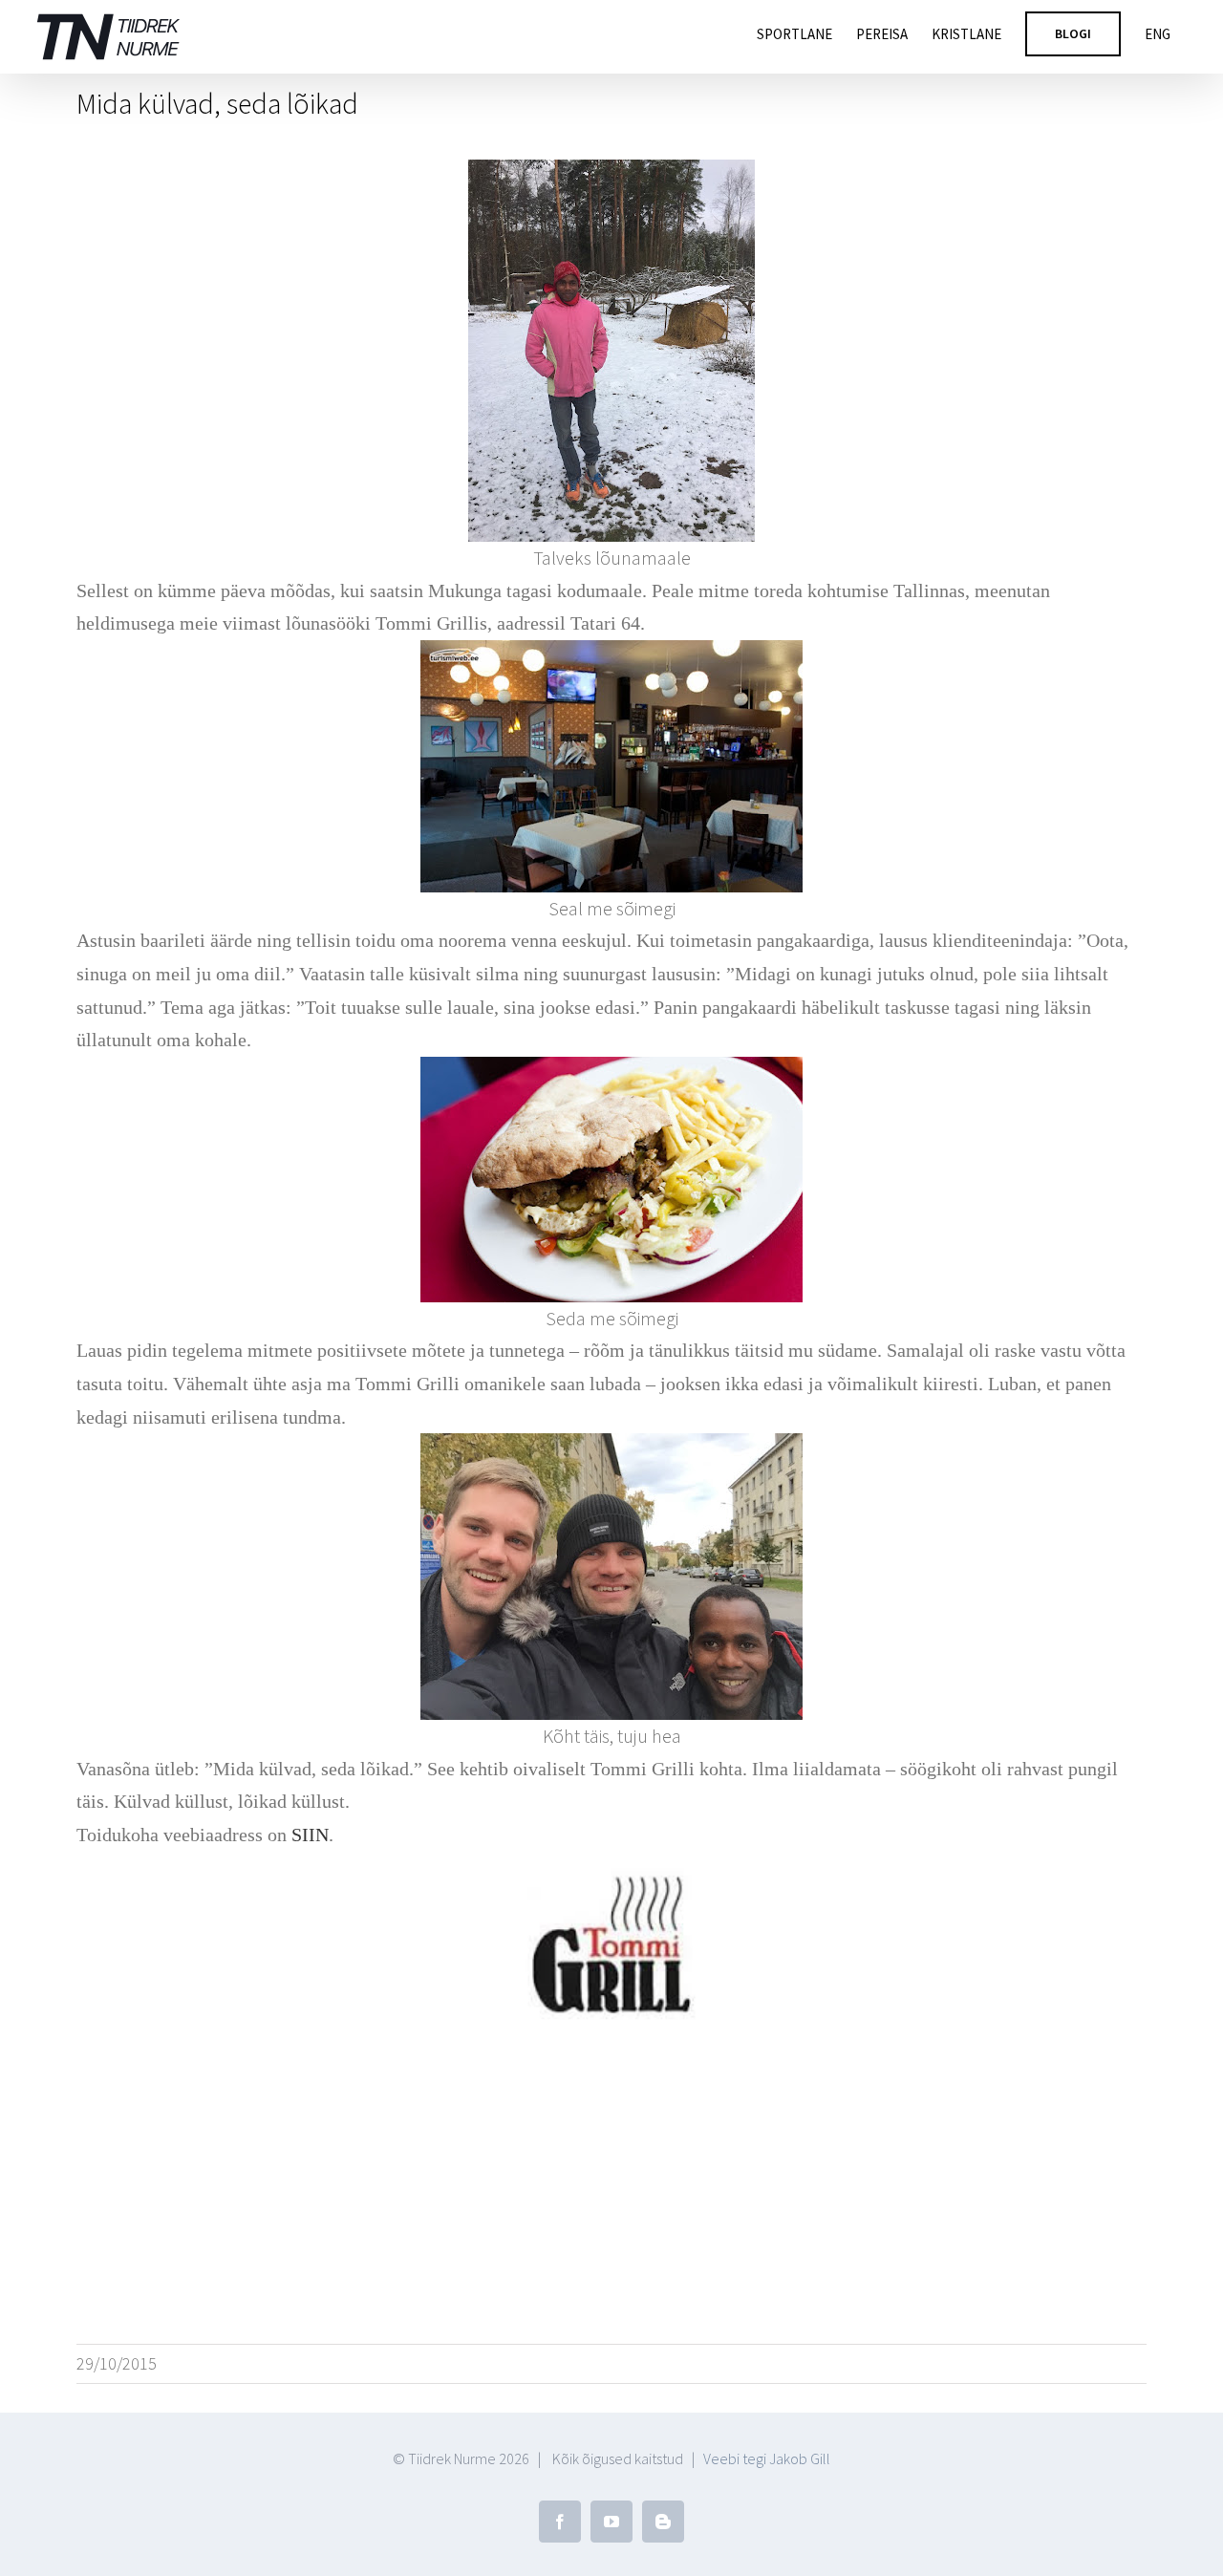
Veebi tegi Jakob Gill (767, 2458)
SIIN (310, 1835)
